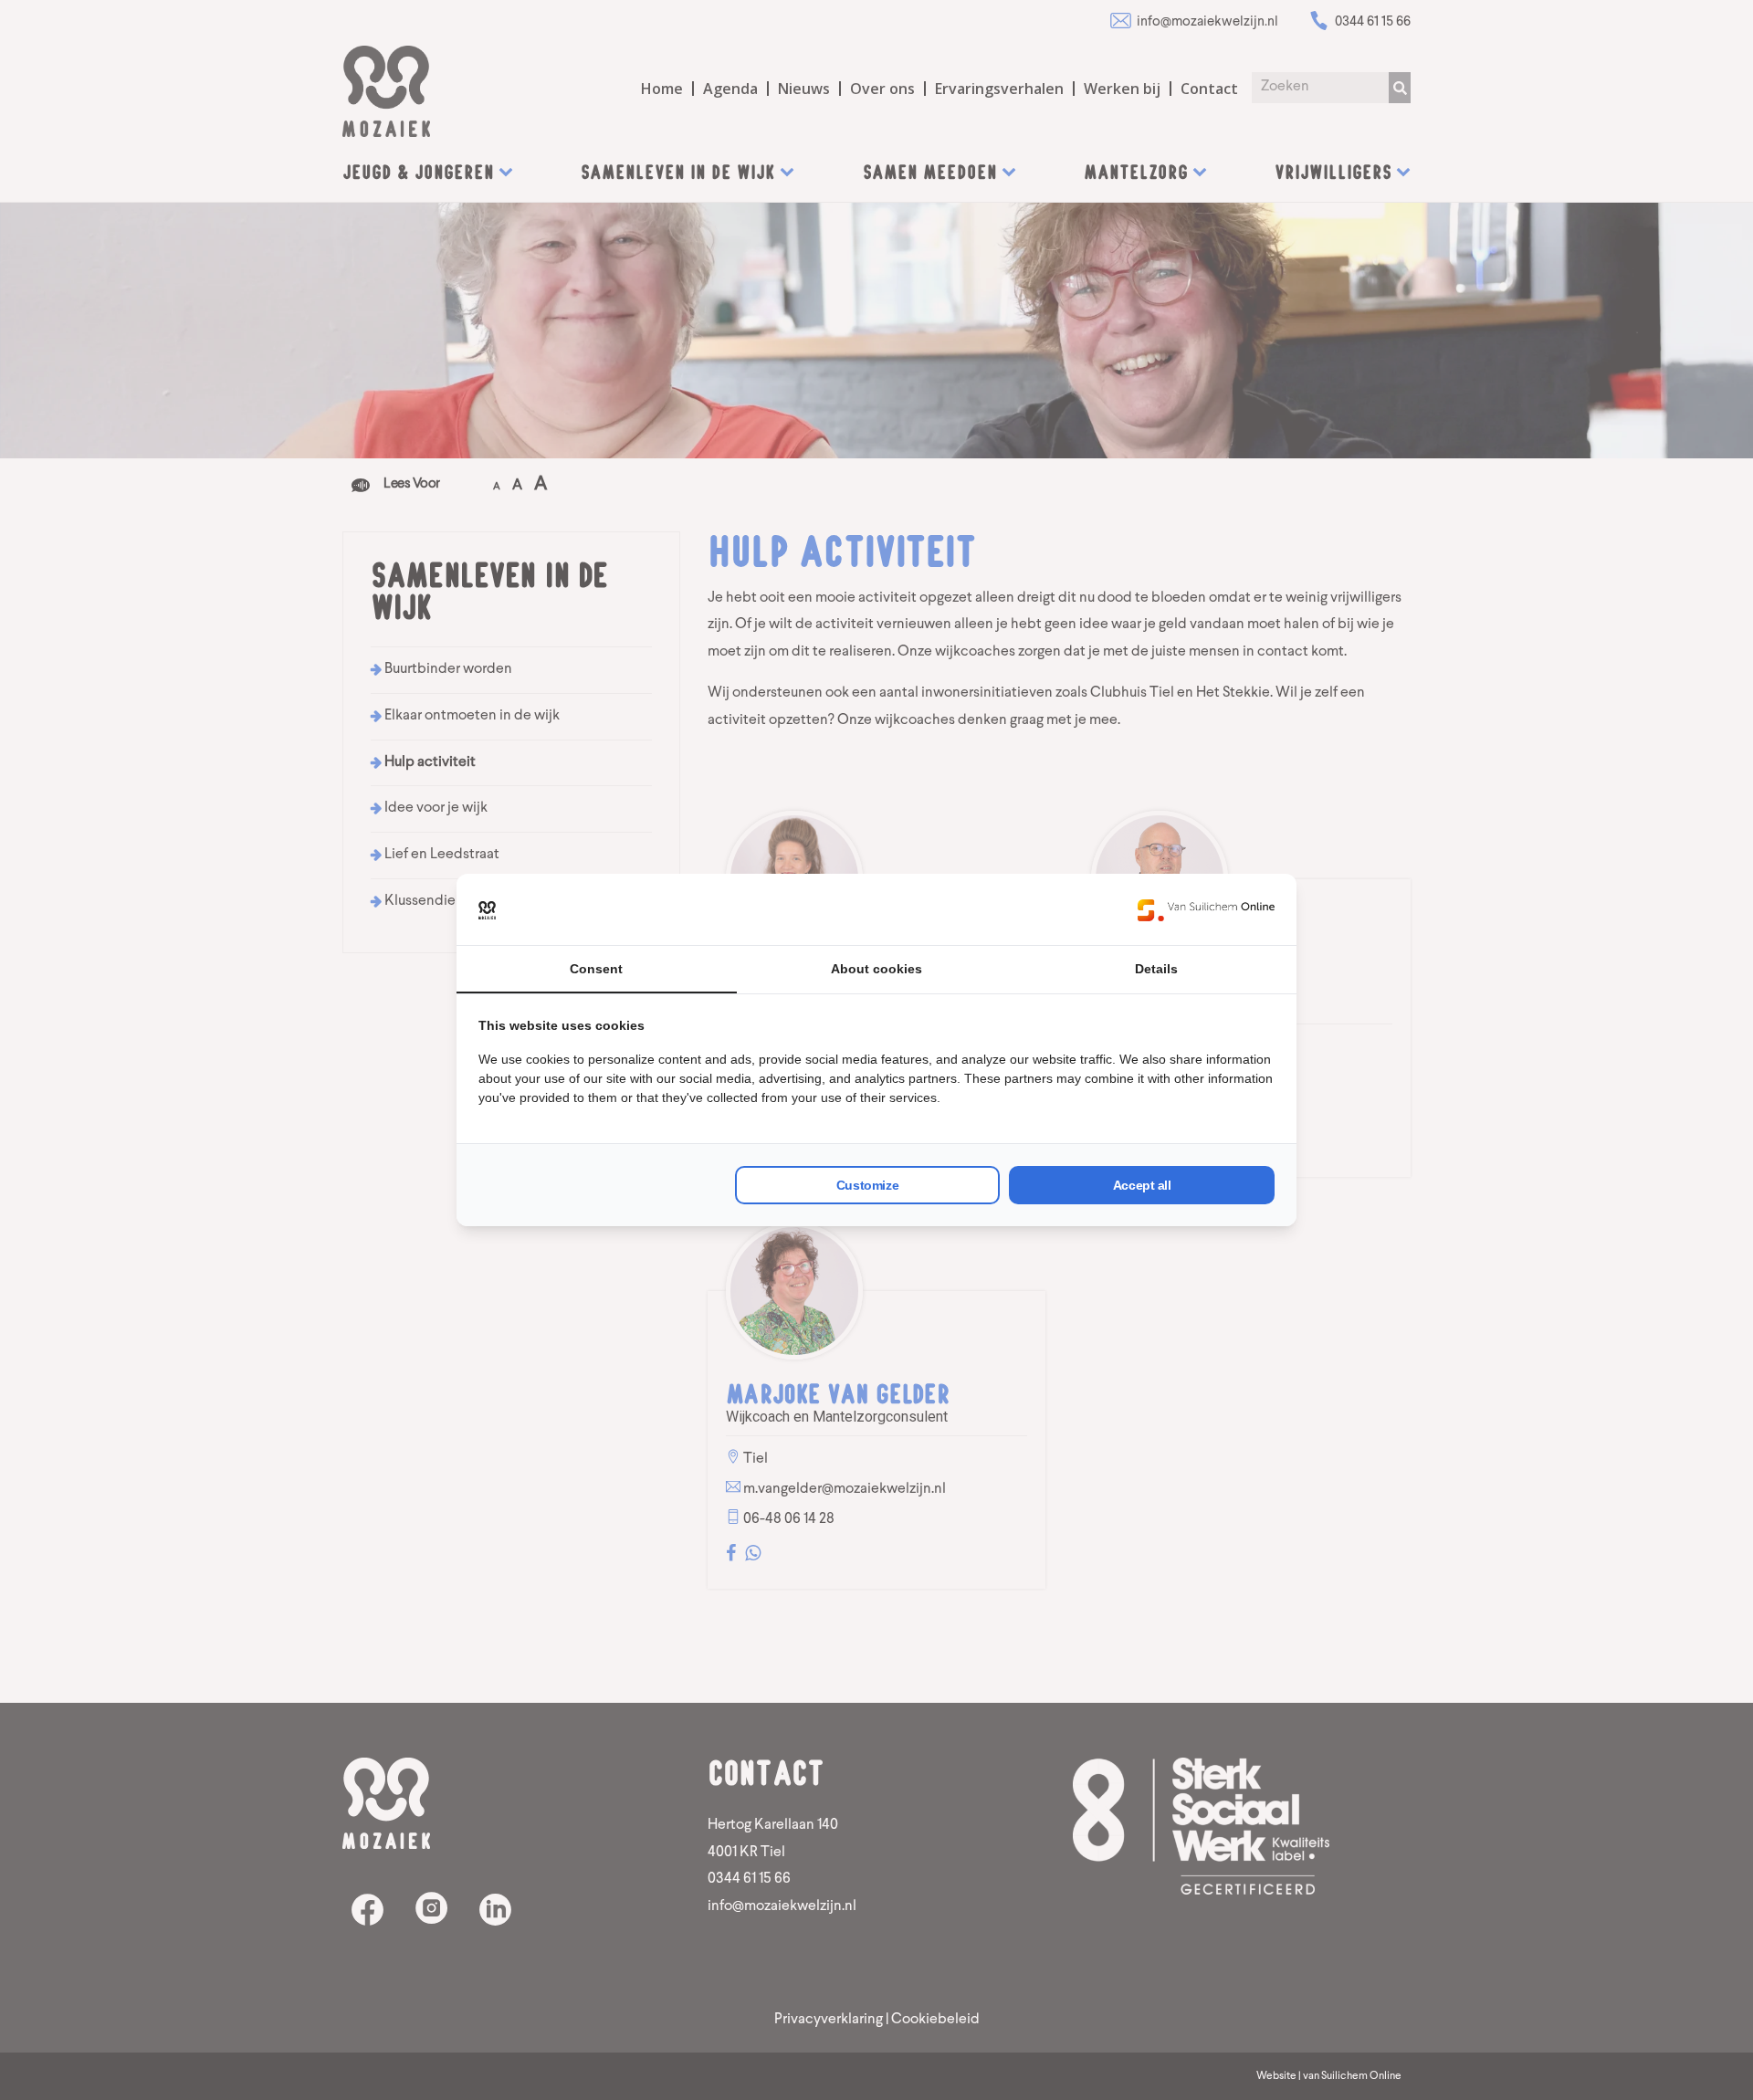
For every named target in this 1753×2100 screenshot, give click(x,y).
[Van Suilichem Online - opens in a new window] (1206, 909)
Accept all (1142, 1185)
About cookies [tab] (876, 969)
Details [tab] (1156, 969)
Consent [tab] (596, 969)
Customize (867, 1185)
